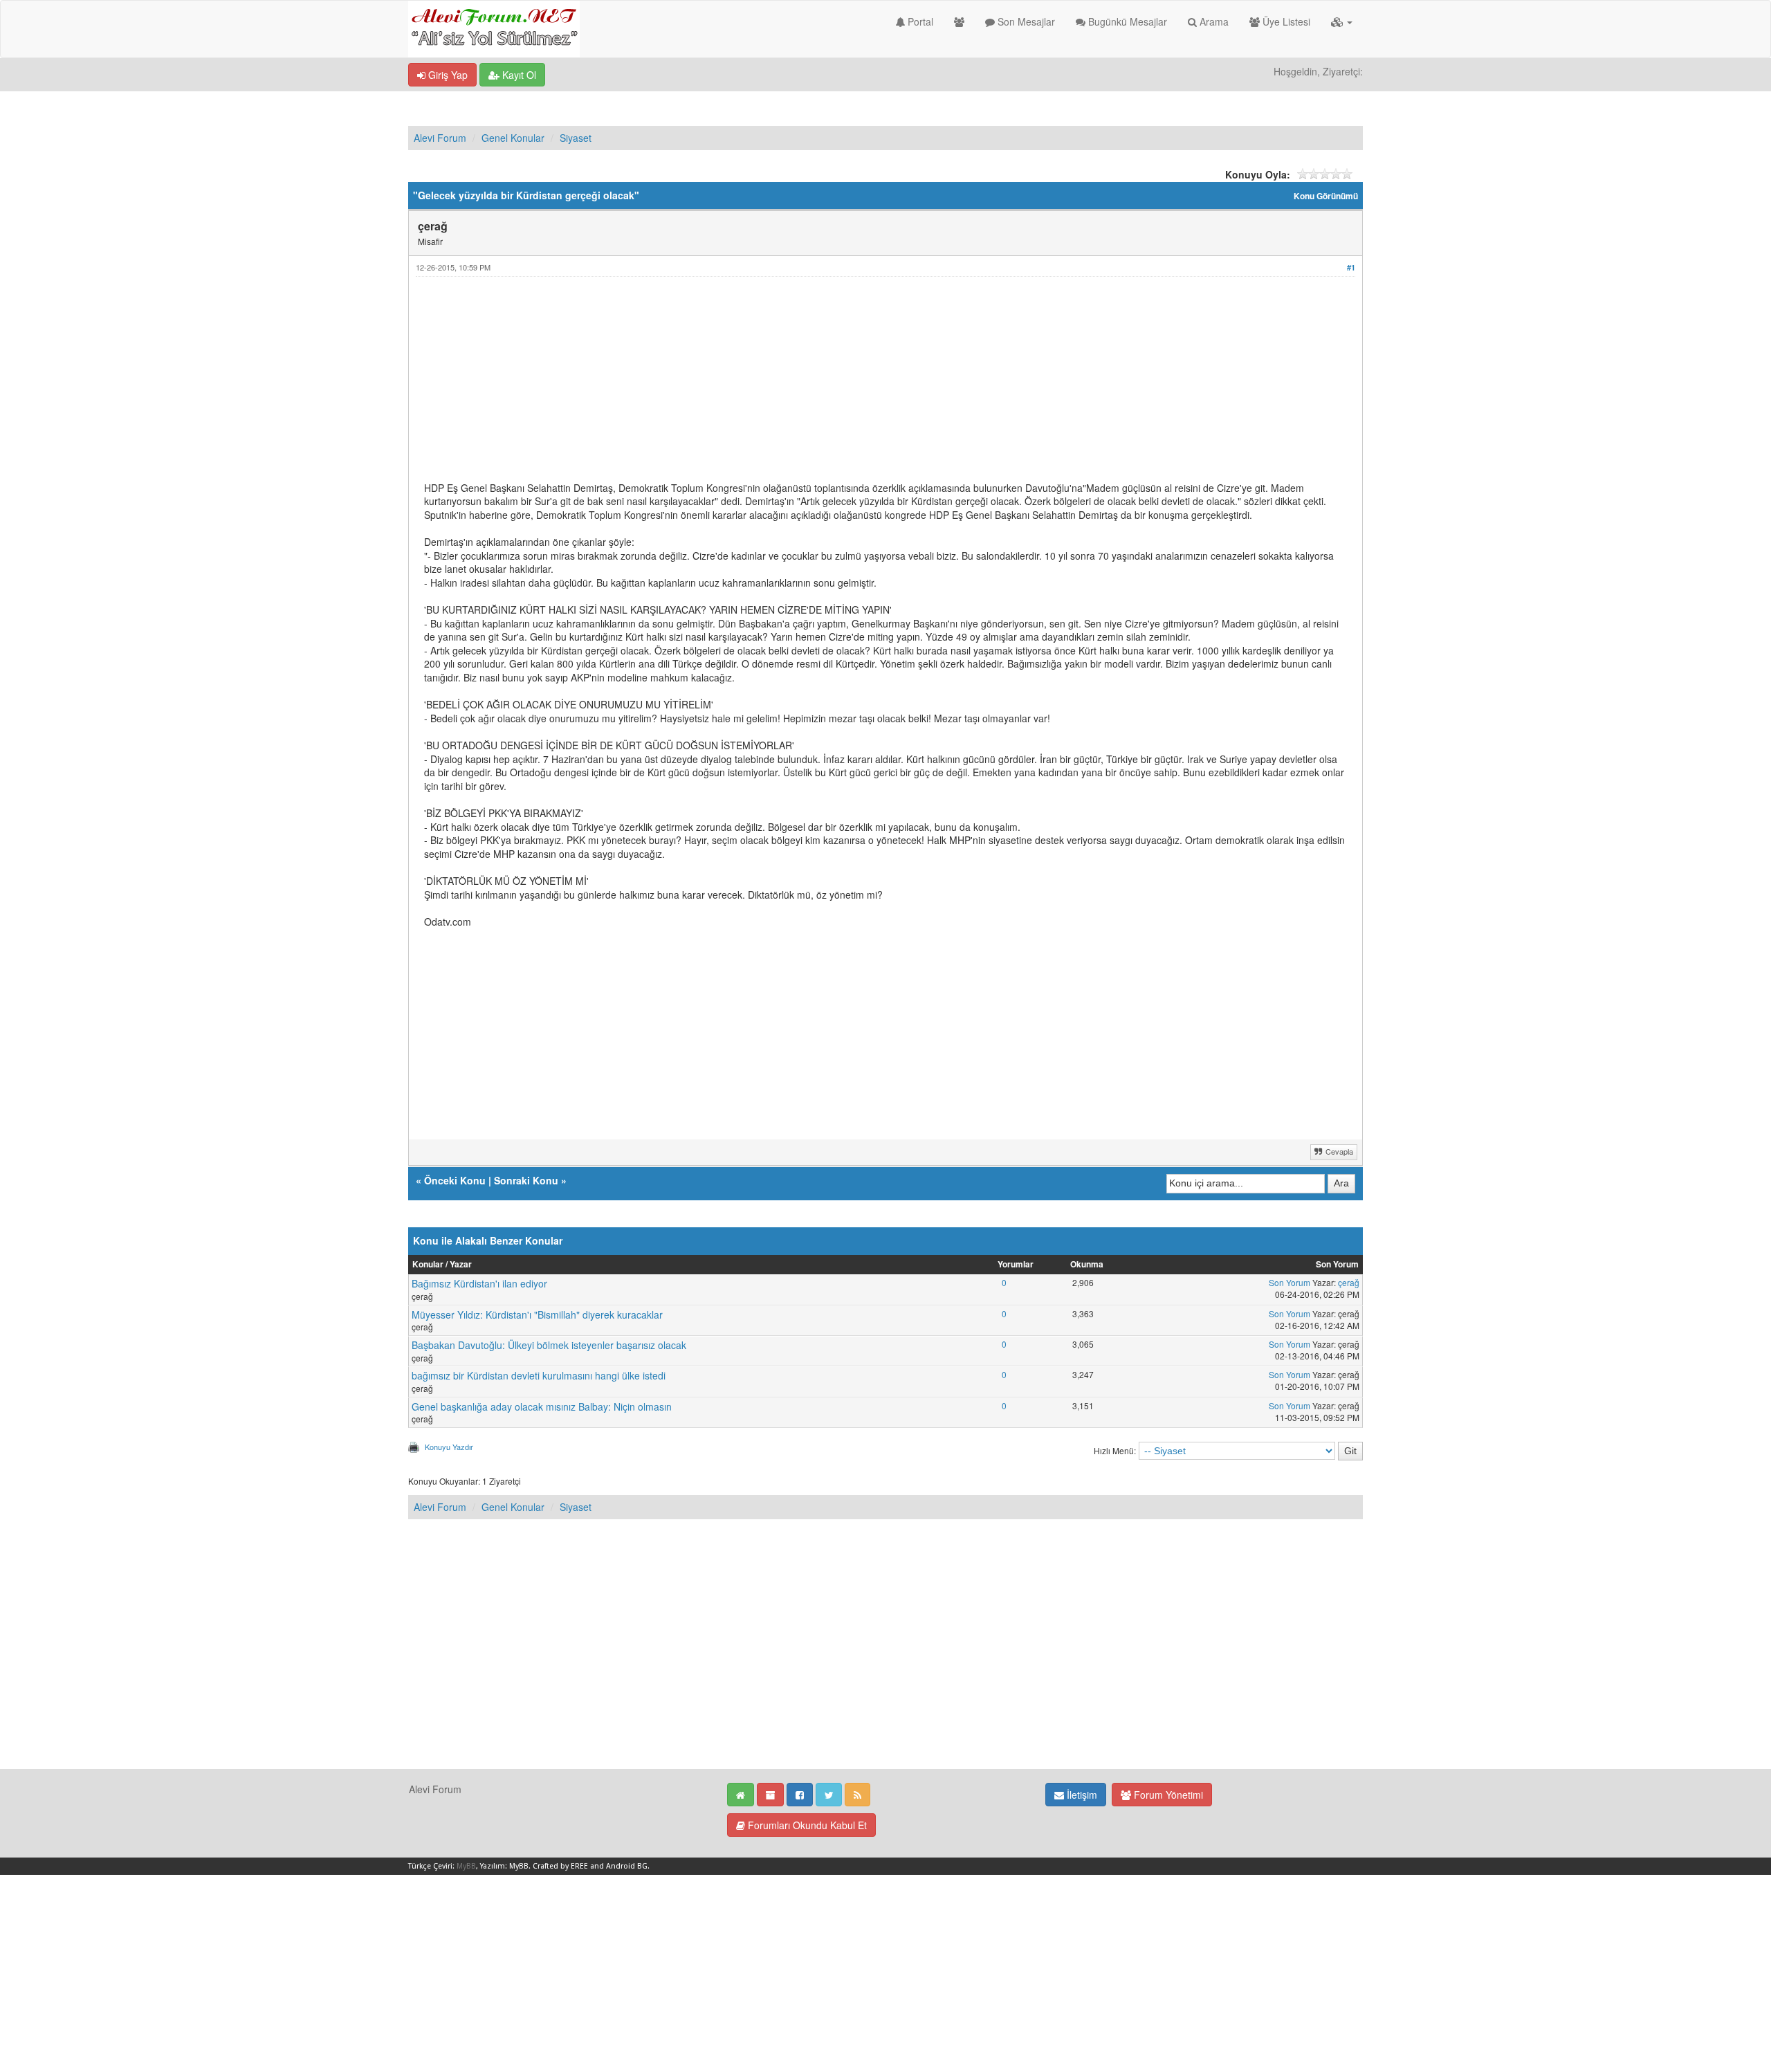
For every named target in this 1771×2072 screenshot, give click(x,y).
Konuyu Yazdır (449, 1447)
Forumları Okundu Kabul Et (806, 1825)
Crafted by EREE (560, 1866)
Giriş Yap (447, 75)
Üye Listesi (1285, 21)
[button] (1342, 21)
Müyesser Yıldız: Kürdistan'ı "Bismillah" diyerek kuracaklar (537, 1314)
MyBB (466, 1866)
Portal (919, 21)
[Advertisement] (839, 385)
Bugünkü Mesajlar (1126, 21)
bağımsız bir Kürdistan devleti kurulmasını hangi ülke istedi (539, 1375)
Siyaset (576, 138)
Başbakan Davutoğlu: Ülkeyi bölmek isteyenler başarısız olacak (549, 1345)
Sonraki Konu (526, 1180)
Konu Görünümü (1326, 196)
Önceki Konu (455, 1180)
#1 (1351, 267)
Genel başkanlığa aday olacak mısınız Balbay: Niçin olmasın (542, 1406)
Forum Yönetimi (1167, 1795)
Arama (1213, 21)
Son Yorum (1290, 1282)
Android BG (627, 1866)
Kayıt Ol (518, 75)
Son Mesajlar (1025, 21)
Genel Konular (513, 138)
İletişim (1081, 1795)
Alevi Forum (440, 138)
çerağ (1349, 1282)
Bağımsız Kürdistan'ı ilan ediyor (479, 1283)
